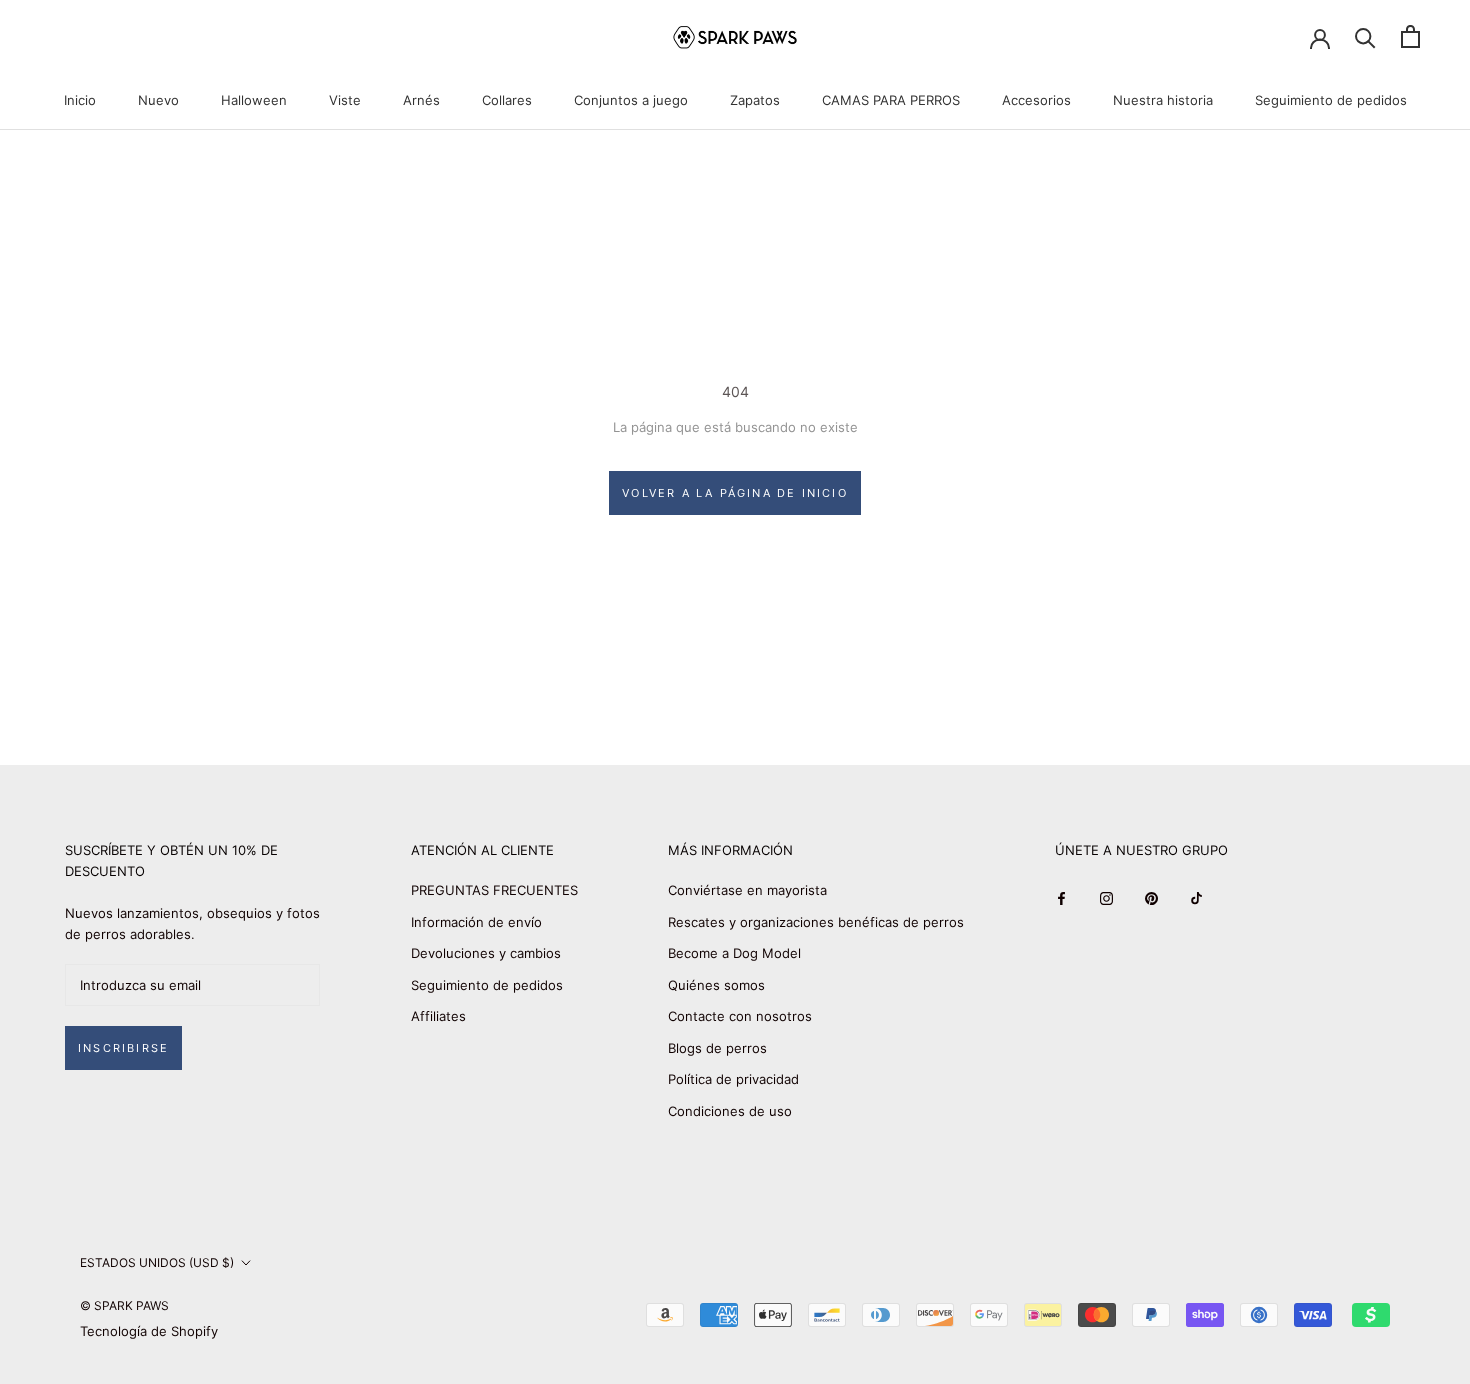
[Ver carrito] (1410, 36)
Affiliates (438, 1016)
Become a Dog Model (734, 953)
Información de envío (476, 922)
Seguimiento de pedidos (1331, 100)
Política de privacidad (733, 1079)
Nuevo (158, 100)
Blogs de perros (717, 1048)
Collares (507, 100)
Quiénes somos (716, 985)
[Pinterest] (1151, 897)
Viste (345, 100)
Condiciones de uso (730, 1111)
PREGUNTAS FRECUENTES (494, 890)
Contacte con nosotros (740, 1016)
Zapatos (755, 100)
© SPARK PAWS (124, 1305)
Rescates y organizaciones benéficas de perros (816, 922)
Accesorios (1036, 100)
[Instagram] (1106, 897)
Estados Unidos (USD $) (157, 1262)
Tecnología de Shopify (149, 1331)
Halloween (254, 100)
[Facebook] (1061, 897)
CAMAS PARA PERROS (891, 100)
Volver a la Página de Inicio (735, 493)
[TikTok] (1196, 897)
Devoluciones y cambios (486, 953)
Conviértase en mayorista (747, 890)
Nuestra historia (1163, 100)
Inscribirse (123, 1048)
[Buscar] (1365, 36)
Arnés (421, 100)
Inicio (80, 100)
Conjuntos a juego (631, 100)
